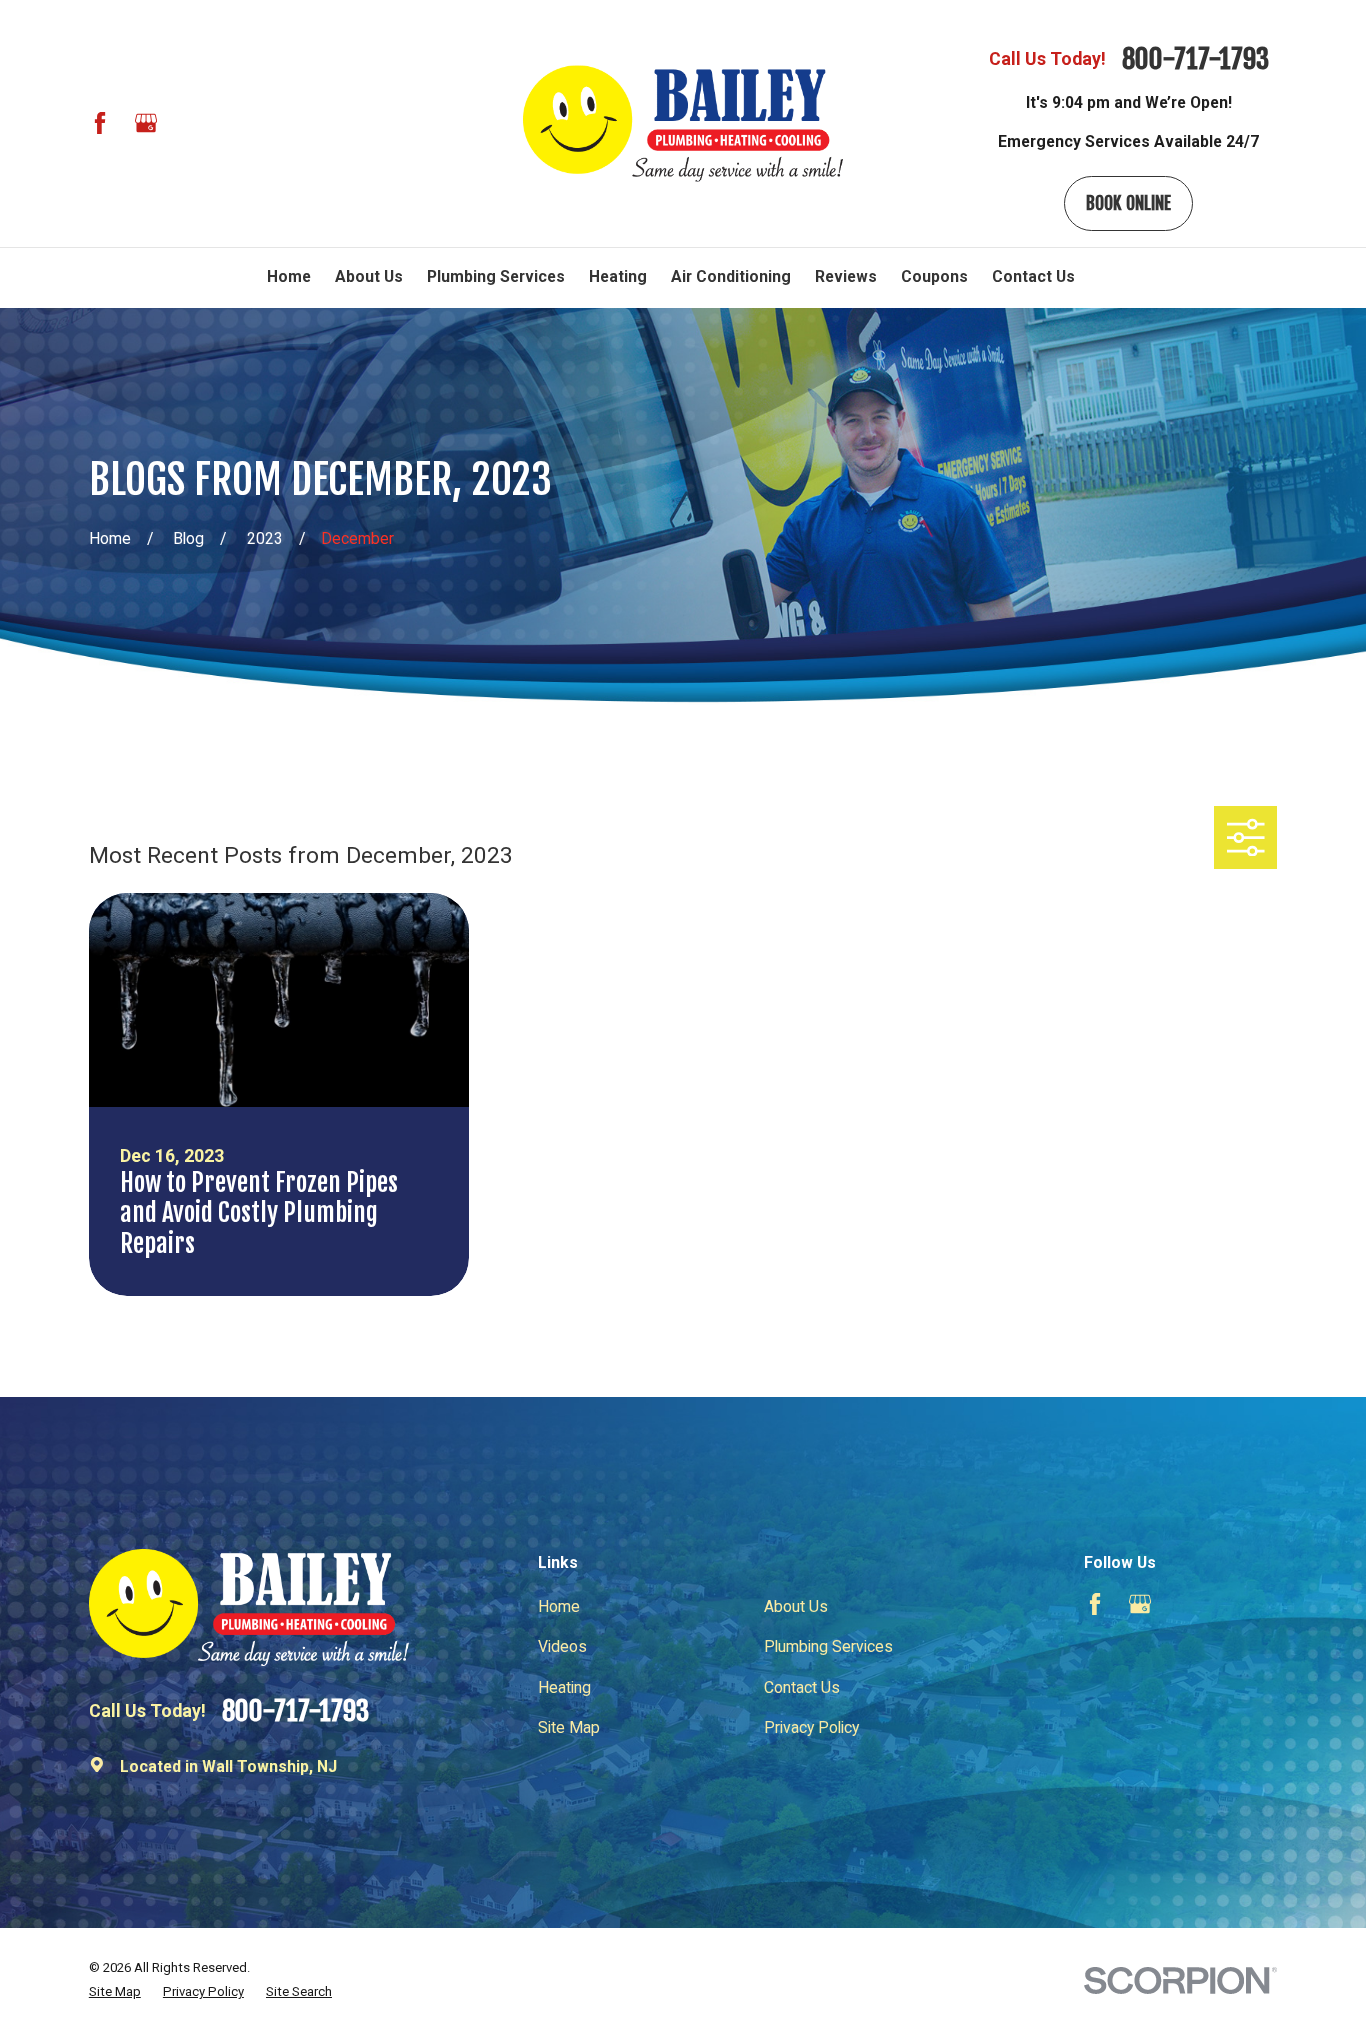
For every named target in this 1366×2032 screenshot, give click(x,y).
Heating (564, 1687)
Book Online (1128, 203)
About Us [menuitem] (369, 276)
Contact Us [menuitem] (1033, 276)
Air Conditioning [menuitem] (731, 276)
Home (559, 1606)
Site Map (569, 1727)
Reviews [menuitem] (846, 276)
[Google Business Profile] (146, 123)
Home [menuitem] (289, 276)
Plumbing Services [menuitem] (496, 276)
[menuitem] (115, 1992)
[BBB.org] (191, 123)
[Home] (682, 123)
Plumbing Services (828, 1646)
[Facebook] (100, 123)
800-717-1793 (1195, 59)
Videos (562, 1646)
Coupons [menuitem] (934, 276)
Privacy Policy (811, 1727)
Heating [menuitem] (618, 276)
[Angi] (237, 123)
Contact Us (802, 1687)
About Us (796, 1606)
